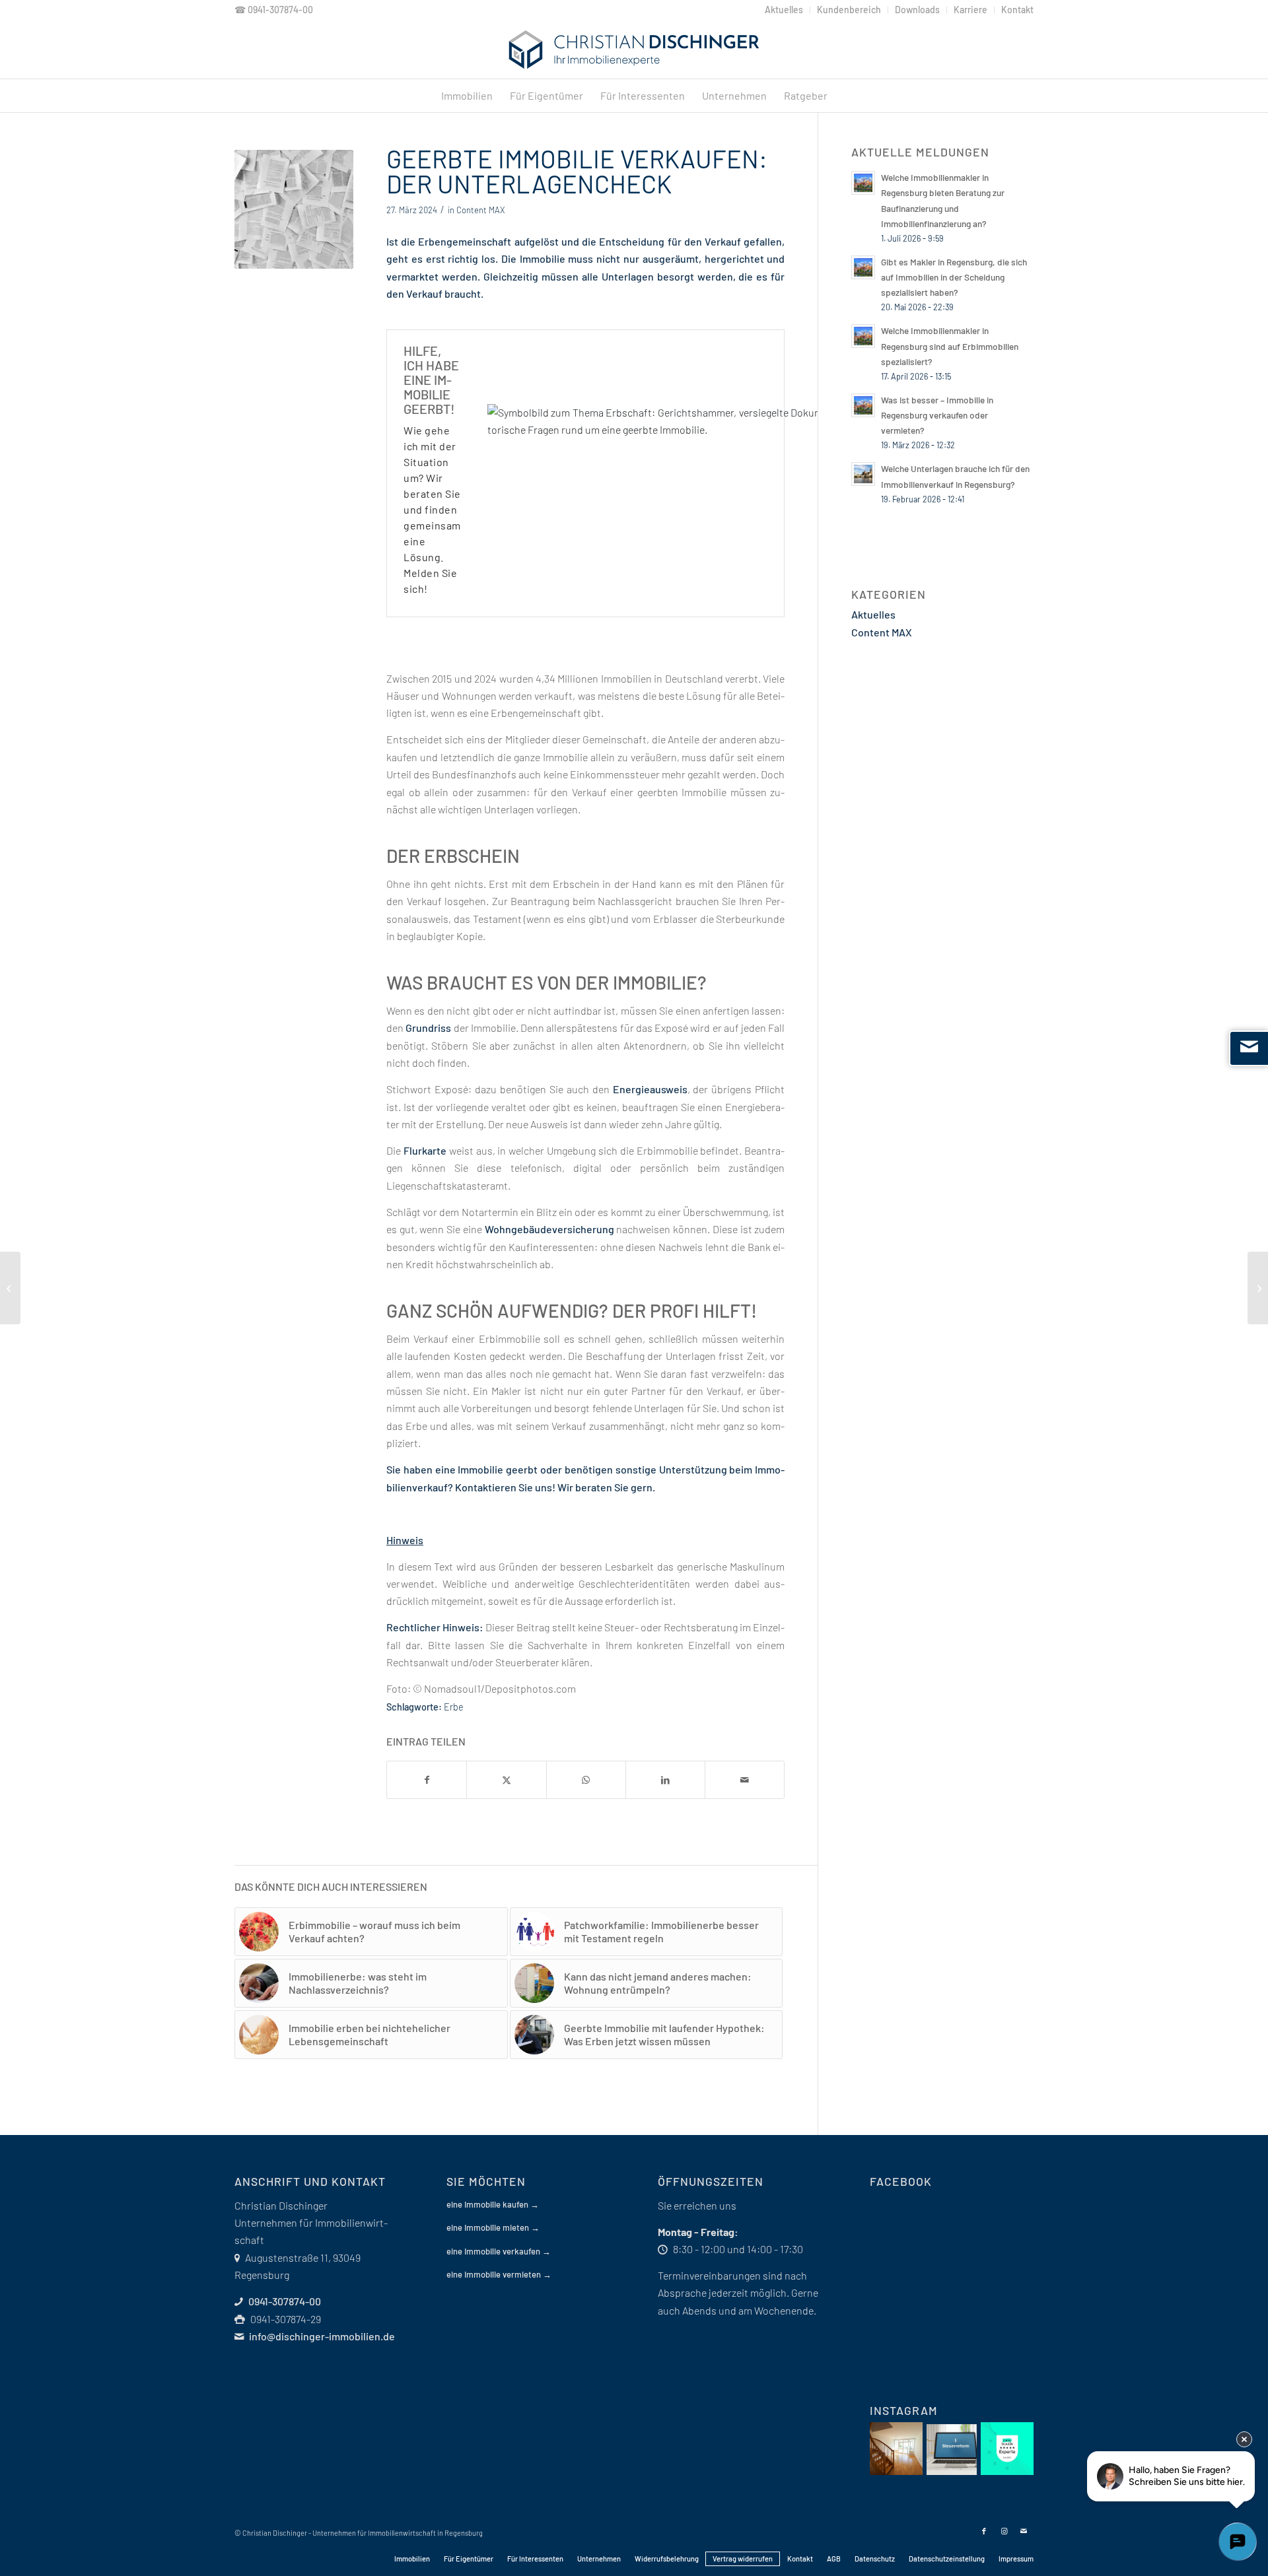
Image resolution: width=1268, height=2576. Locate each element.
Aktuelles (873, 614)
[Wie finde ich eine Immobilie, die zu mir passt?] (10, 1288)
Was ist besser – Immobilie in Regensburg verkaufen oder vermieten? (937, 415)
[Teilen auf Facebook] (427, 1780)
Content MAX (480, 210)
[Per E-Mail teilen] (745, 1780)
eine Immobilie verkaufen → (499, 2251)
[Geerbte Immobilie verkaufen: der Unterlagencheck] (294, 209)
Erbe (454, 1707)
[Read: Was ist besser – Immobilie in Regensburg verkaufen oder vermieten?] (863, 405)
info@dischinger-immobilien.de (322, 2336)
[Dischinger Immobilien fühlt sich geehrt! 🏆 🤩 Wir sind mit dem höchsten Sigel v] (1007, 2449)
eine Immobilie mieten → (493, 2227)
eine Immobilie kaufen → (493, 2204)
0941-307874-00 (280, 10)
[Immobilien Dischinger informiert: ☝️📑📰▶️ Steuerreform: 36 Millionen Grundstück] (952, 2450)
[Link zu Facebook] (984, 2531)
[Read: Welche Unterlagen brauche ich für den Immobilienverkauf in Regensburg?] (863, 474)
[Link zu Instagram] (1004, 2531)
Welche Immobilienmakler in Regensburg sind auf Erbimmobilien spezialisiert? (950, 346)
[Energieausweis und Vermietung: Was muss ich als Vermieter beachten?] (1258, 1288)
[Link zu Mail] (1024, 2531)
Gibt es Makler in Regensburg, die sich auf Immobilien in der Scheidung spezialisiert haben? (954, 277)
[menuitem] (784, 10)
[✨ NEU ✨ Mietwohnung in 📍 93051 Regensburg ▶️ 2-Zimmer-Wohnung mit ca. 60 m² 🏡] (896, 2449)
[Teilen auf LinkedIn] (665, 1780)
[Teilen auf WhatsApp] (586, 1780)
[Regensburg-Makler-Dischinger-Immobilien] (634, 50)
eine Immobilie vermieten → (499, 2274)
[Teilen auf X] (506, 1780)
